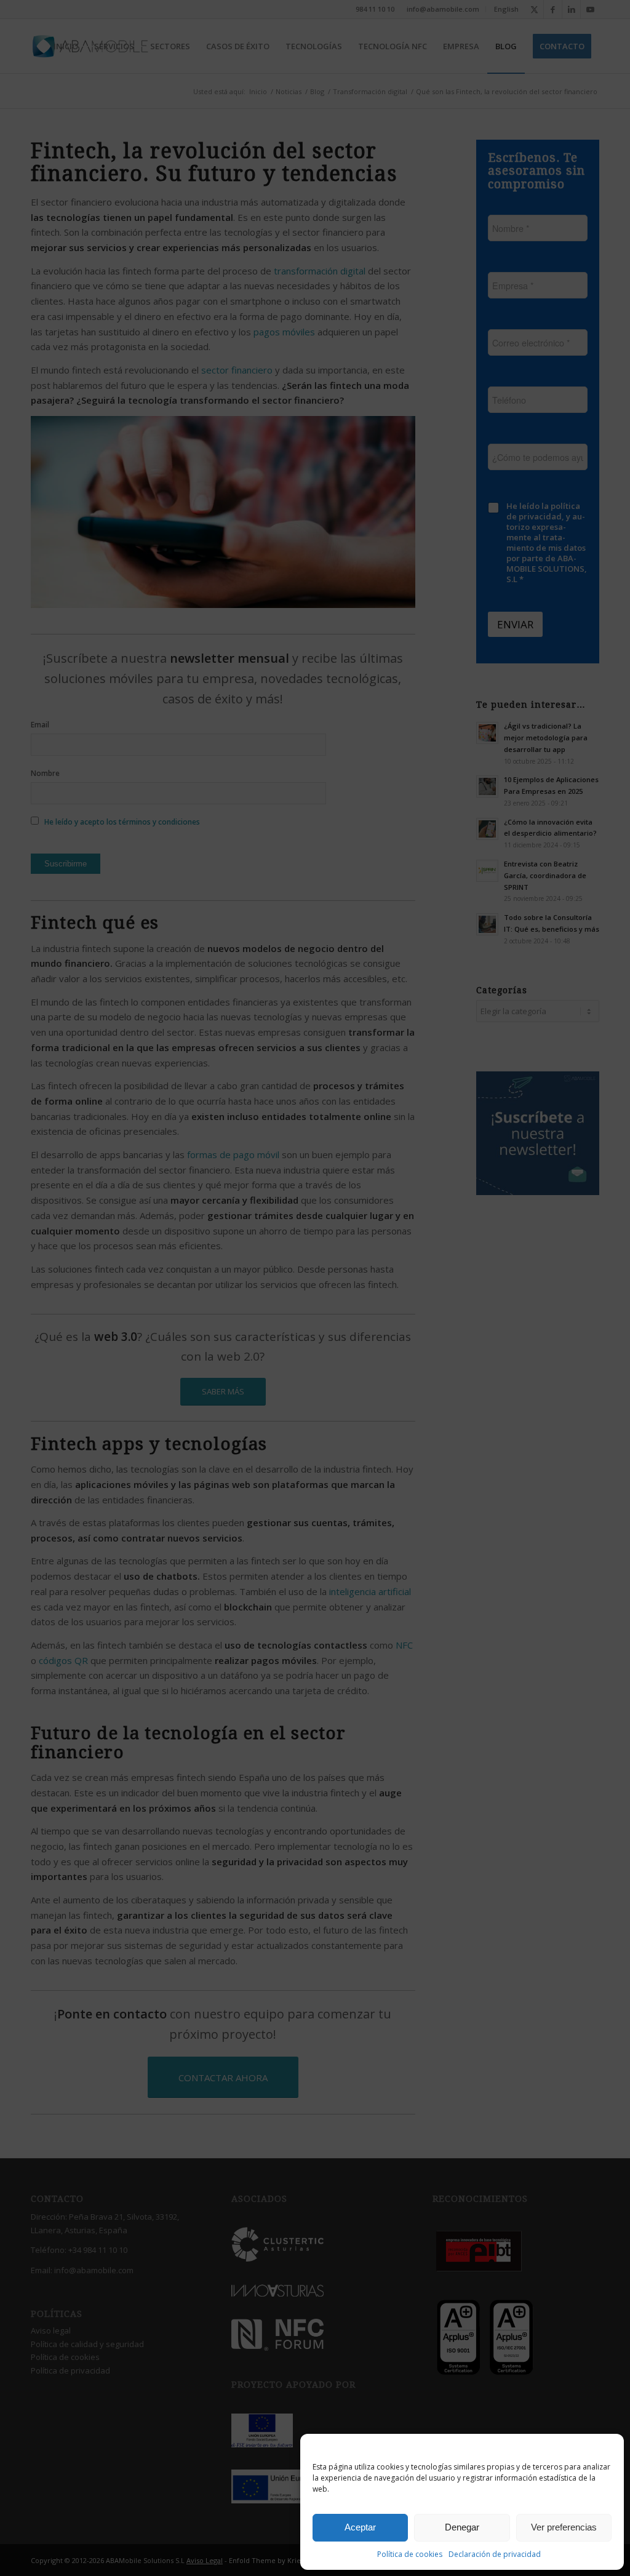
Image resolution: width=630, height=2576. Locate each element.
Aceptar (360, 2527)
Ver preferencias (564, 2527)
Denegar (462, 2527)
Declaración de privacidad (495, 2554)
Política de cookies (410, 2554)
